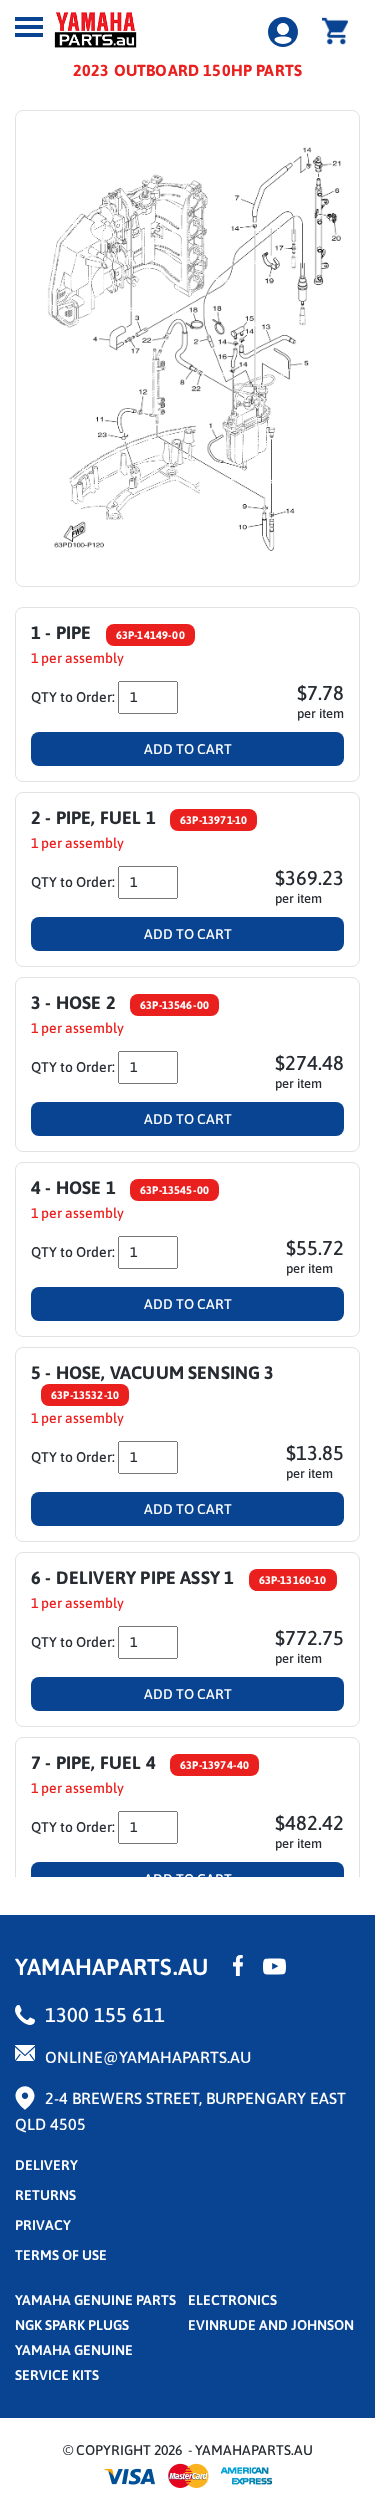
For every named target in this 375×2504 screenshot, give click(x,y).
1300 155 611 (105, 2014)
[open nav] (29, 27)
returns (45, 2195)
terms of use (61, 2255)
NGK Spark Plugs (72, 2325)
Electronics (232, 2300)
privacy (43, 2225)
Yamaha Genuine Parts (95, 2300)
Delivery (46, 2165)
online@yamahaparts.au (148, 2057)
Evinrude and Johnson (271, 2325)
